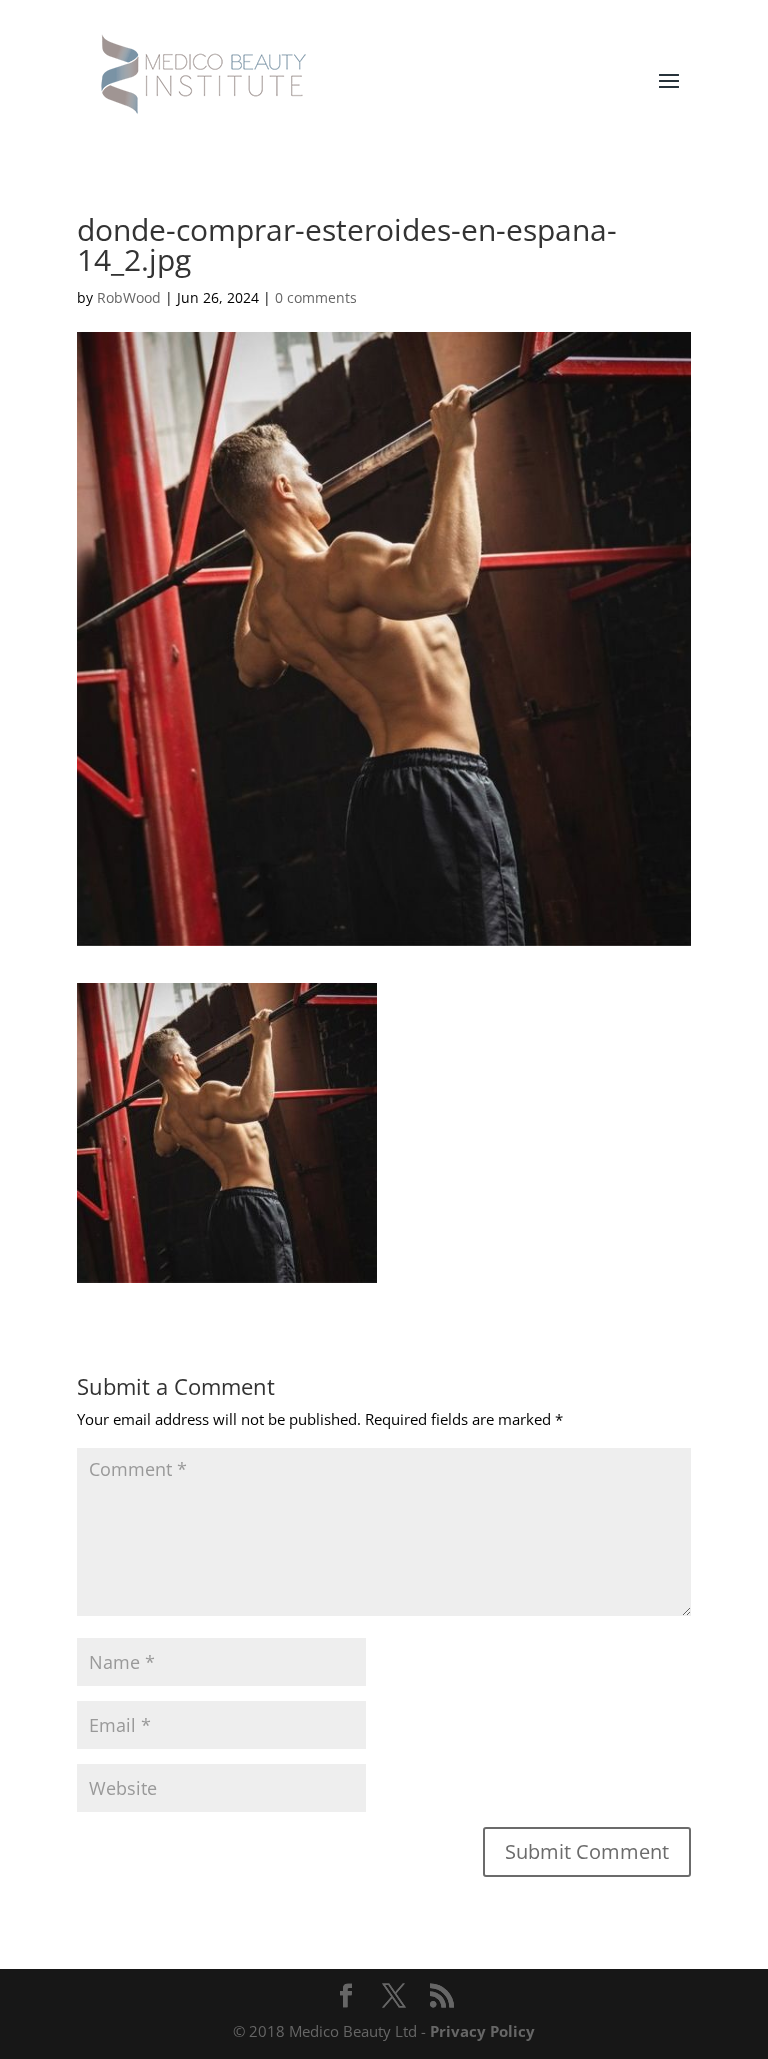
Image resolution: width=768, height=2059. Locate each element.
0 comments (316, 297)
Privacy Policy (482, 2031)
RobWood (129, 297)
